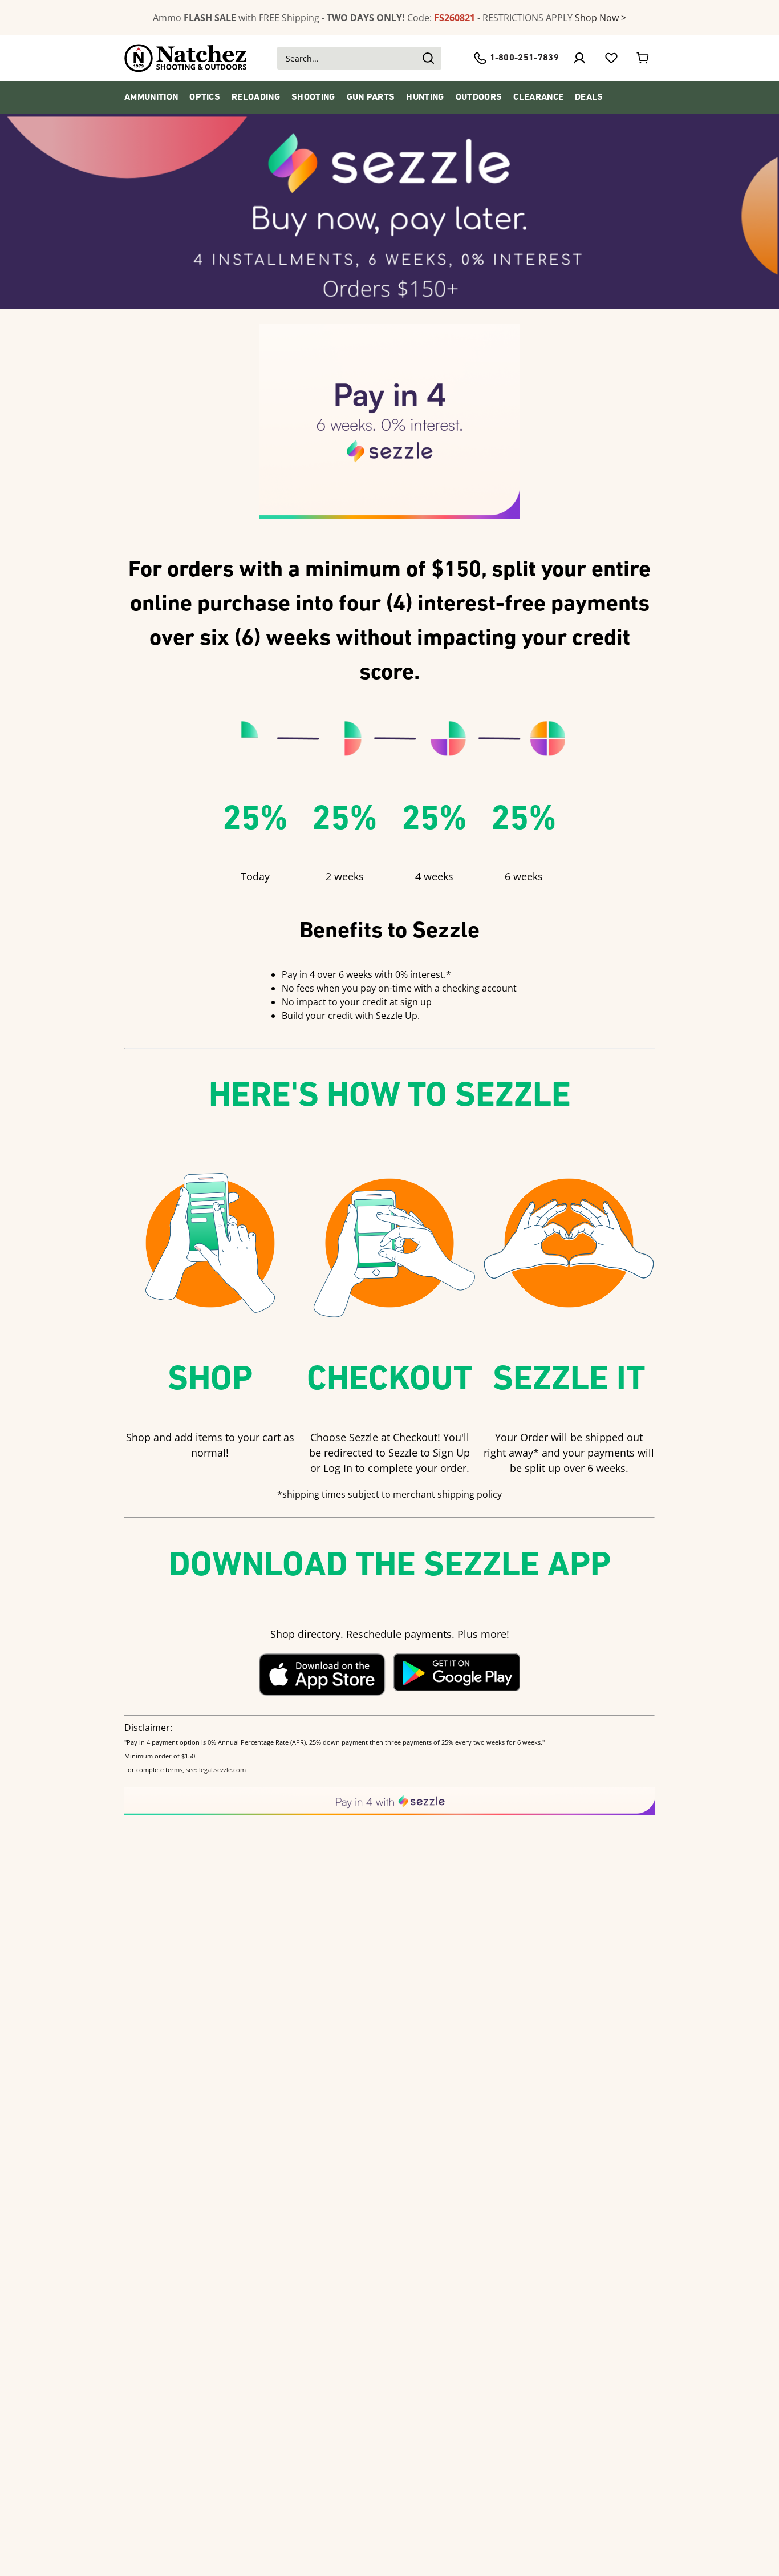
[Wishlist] (611, 58)
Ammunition (151, 98)
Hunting (425, 98)
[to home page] (186, 58)
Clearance (538, 98)
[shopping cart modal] (643, 58)
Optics (205, 98)
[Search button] (428, 58)
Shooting (313, 98)
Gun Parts (371, 98)
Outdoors (479, 98)
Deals (589, 98)
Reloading (256, 98)
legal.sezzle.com (222, 1770)
